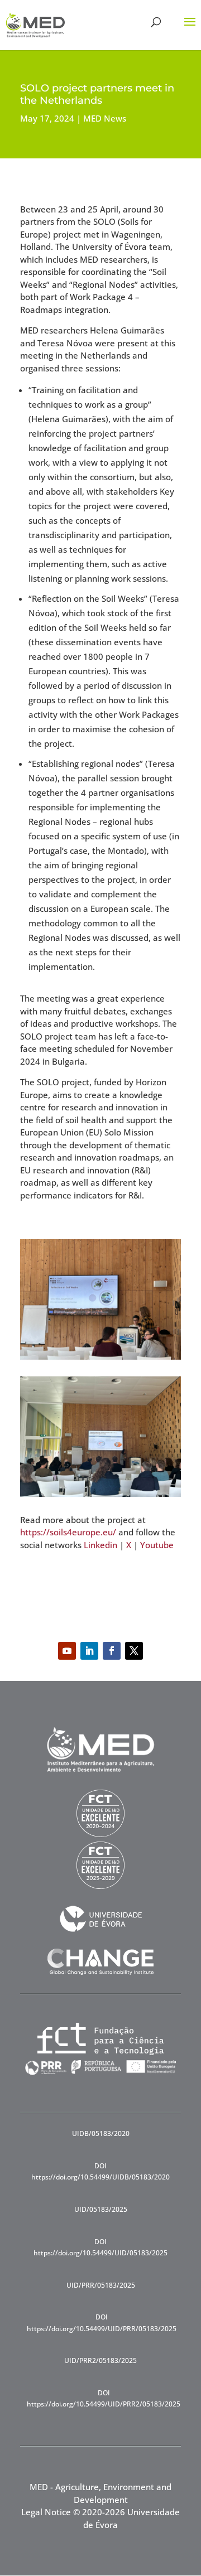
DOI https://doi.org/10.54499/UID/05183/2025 (100, 2247)
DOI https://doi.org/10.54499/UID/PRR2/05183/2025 (104, 2398)
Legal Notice (46, 2512)
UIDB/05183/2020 (101, 2133)
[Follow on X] (134, 1651)
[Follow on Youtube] (67, 1651)
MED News (105, 118)
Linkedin (100, 1545)
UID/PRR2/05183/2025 (100, 2360)
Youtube (157, 1545)
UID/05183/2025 (101, 2209)
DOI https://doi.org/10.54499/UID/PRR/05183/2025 (102, 2323)
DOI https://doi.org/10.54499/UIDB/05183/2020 (100, 2171)
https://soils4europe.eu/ (68, 1532)
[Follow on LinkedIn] (89, 1651)
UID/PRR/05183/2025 (101, 2285)
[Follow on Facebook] (112, 1651)
